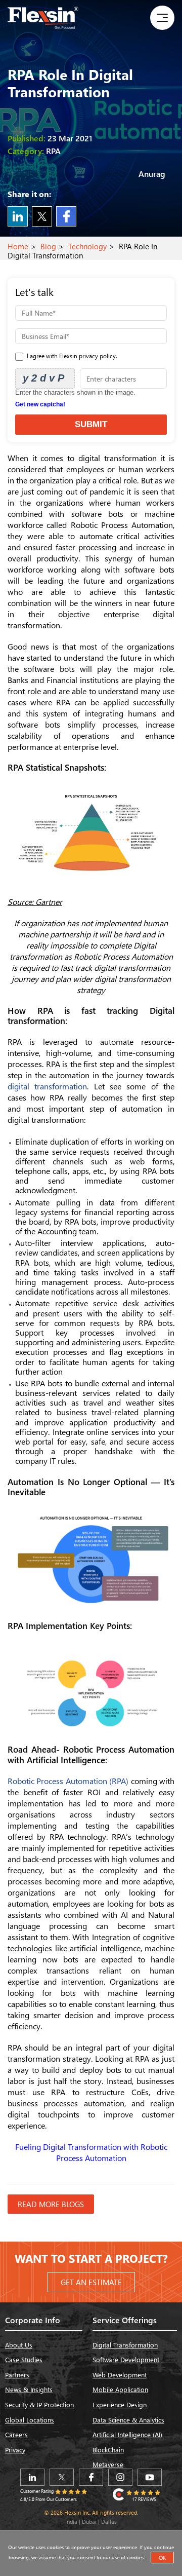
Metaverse (108, 2464)
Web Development (120, 2375)
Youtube (150, 2477)
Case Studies (24, 2359)
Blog (48, 246)
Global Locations (30, 2420)
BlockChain (108, 2450)
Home (18, 246)
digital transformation (47, 1086)
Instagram (120, 2477)
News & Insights (29, 2389)
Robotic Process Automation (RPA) (69, 1781)
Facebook (66, 216)
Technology (87, 246)
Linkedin (18, 216)
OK (162, 2558)
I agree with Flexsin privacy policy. (71, 356)
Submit (91, 424)
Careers (16, 2434)
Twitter (42, 216)
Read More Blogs (51, 2204)
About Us (19, 2345)
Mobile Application (120, 2389)
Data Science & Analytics (128, 2420)
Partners (17, 2375)
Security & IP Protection (39, 2404)
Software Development (126, 2359)
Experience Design (120, 2404)
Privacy (15, 2450)
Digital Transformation (125, 2345)
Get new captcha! (40, 404)
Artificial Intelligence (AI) (127, 2434)
